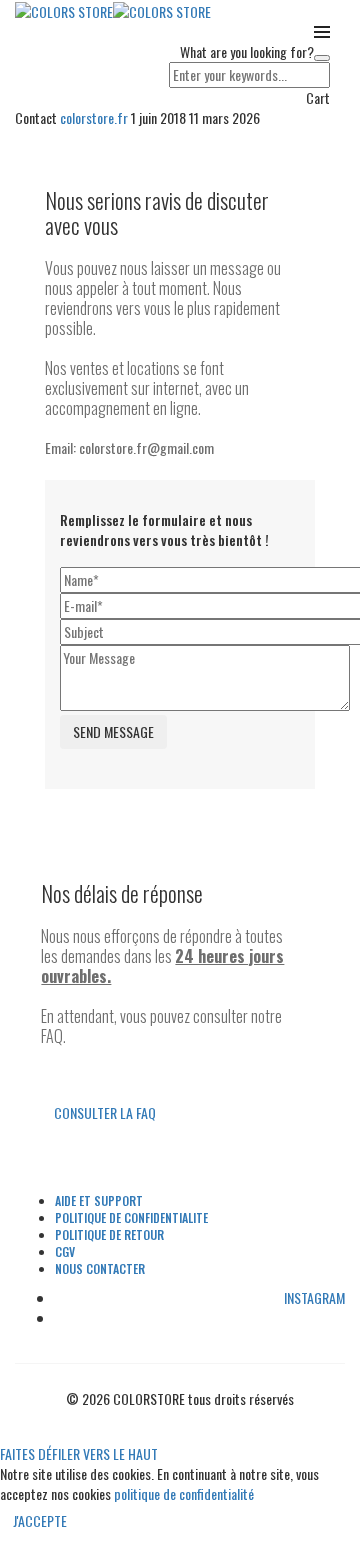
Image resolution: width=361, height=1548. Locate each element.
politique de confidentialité (184, 1493)
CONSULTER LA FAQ (105, 1112)
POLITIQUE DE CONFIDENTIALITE (131, 1217)
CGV (65, 1251)
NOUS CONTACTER (100, 1268)
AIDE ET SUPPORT (99, 1200)
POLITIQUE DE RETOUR (109, 1234)
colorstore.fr (95, 117)
